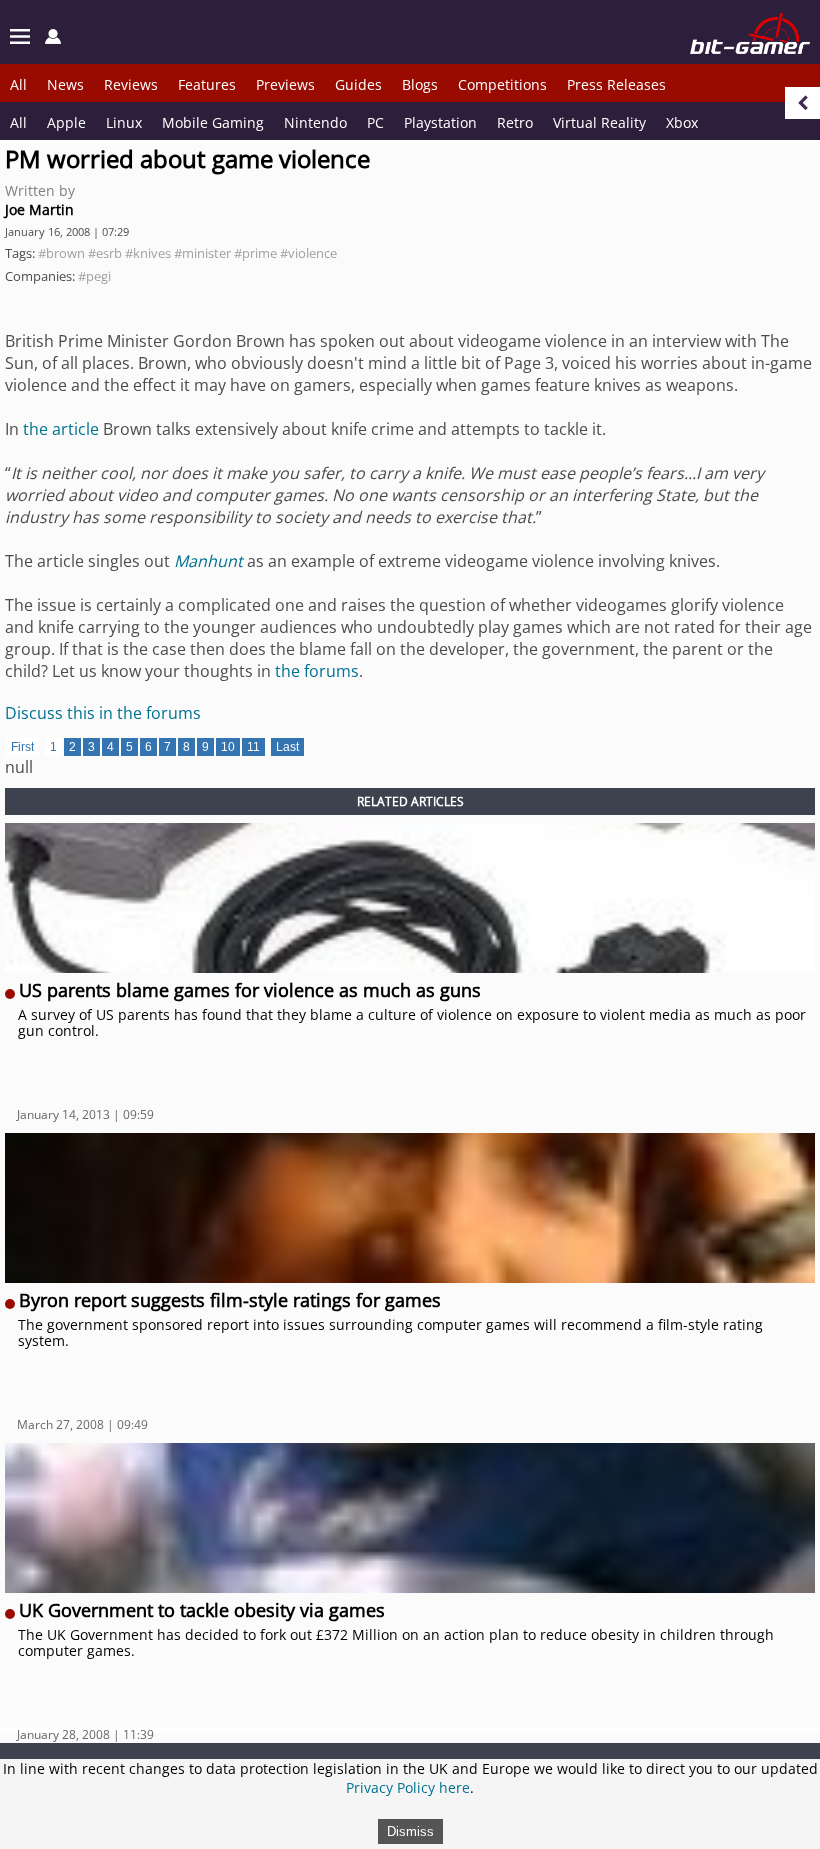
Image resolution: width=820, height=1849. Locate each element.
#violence (308, 253)
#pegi (94, 276)
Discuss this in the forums (103, 713)
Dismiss (410, 1831)
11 (253, 747)
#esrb (105, 253)
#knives (148, 253)
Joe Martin (39, 209)
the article (61, 429)
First (22, 747)
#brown (61, 253)
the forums (317, 671)
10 (228, 747)
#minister (202, 253)
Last (287, 747)
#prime (255, 253)
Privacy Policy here (408, 1787)
